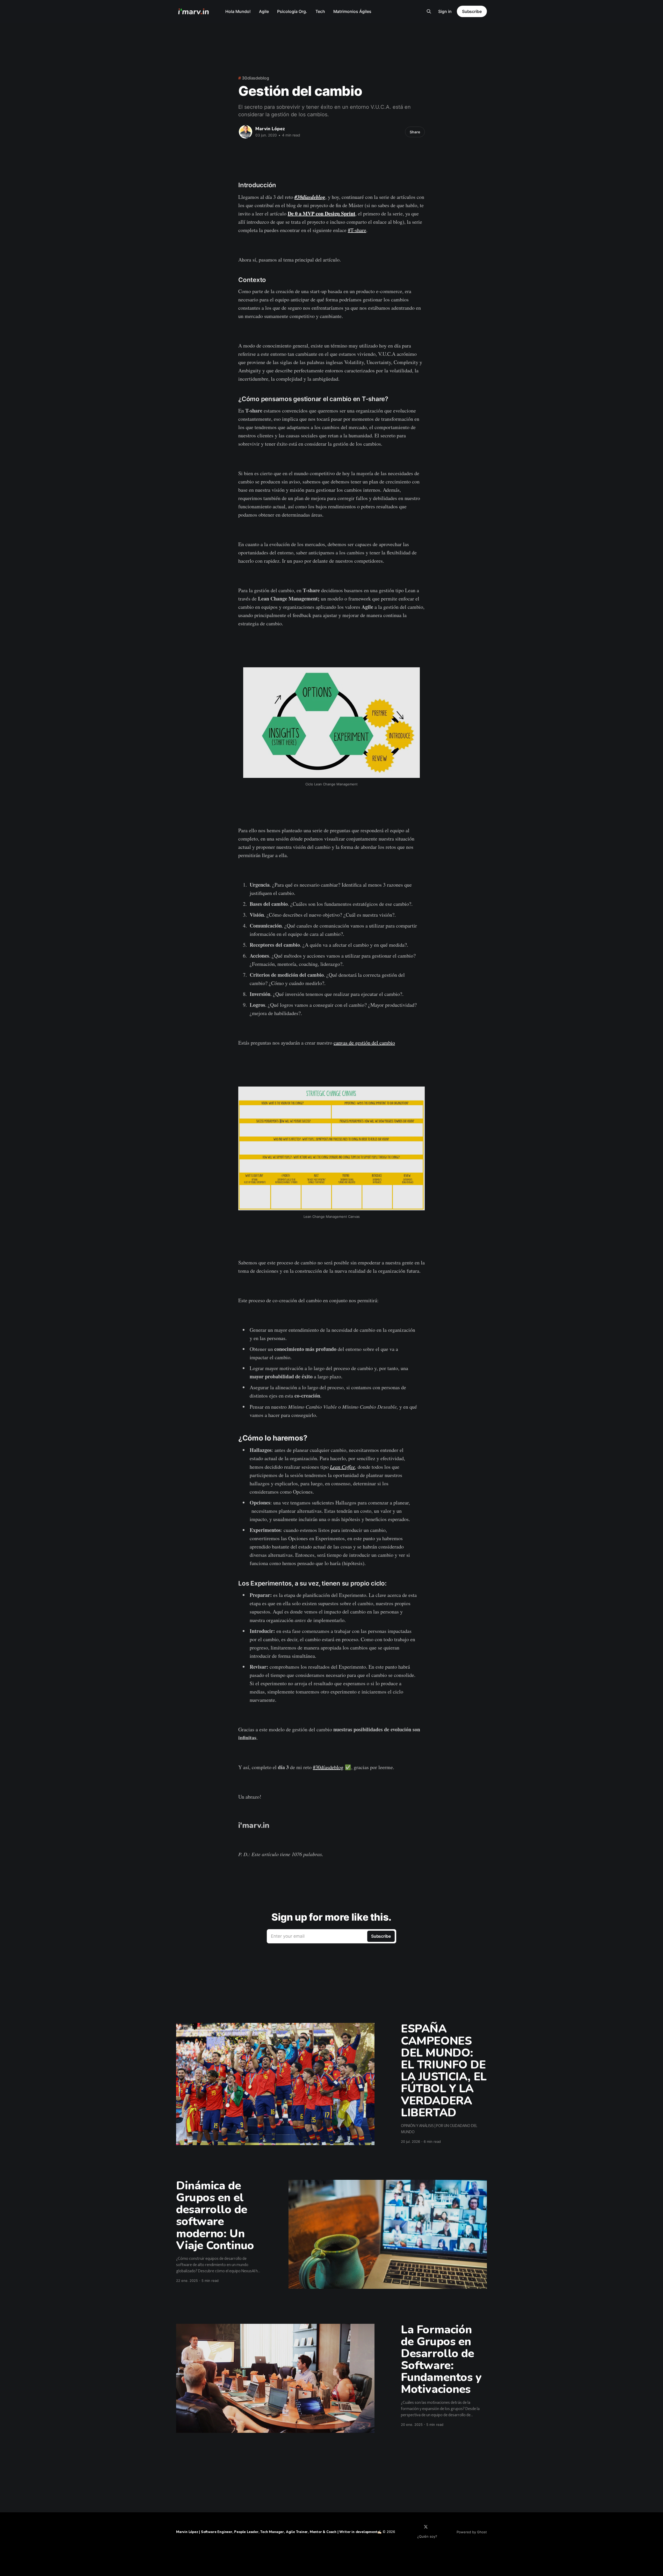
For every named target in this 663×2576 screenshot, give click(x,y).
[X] (426, 2527)
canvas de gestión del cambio (364, 1043)
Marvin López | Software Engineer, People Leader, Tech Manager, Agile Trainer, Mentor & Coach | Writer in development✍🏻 (279, 2532)
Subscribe (472, 11)
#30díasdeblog (310, 197)
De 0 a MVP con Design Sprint (322, 214)
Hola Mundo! (238, 11)
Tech (320, 11)
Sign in (445, 11)
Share (415, 132)
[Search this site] (429, 11)
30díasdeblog (255, 78)
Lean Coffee (343, 1467)
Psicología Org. (292, 11)
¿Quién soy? (427, 2536)
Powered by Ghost (472, 2532)
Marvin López (270, 129)
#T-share (357, 230)
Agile (264, 11)
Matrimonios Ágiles (352, 11)
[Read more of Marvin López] (246, 132)
